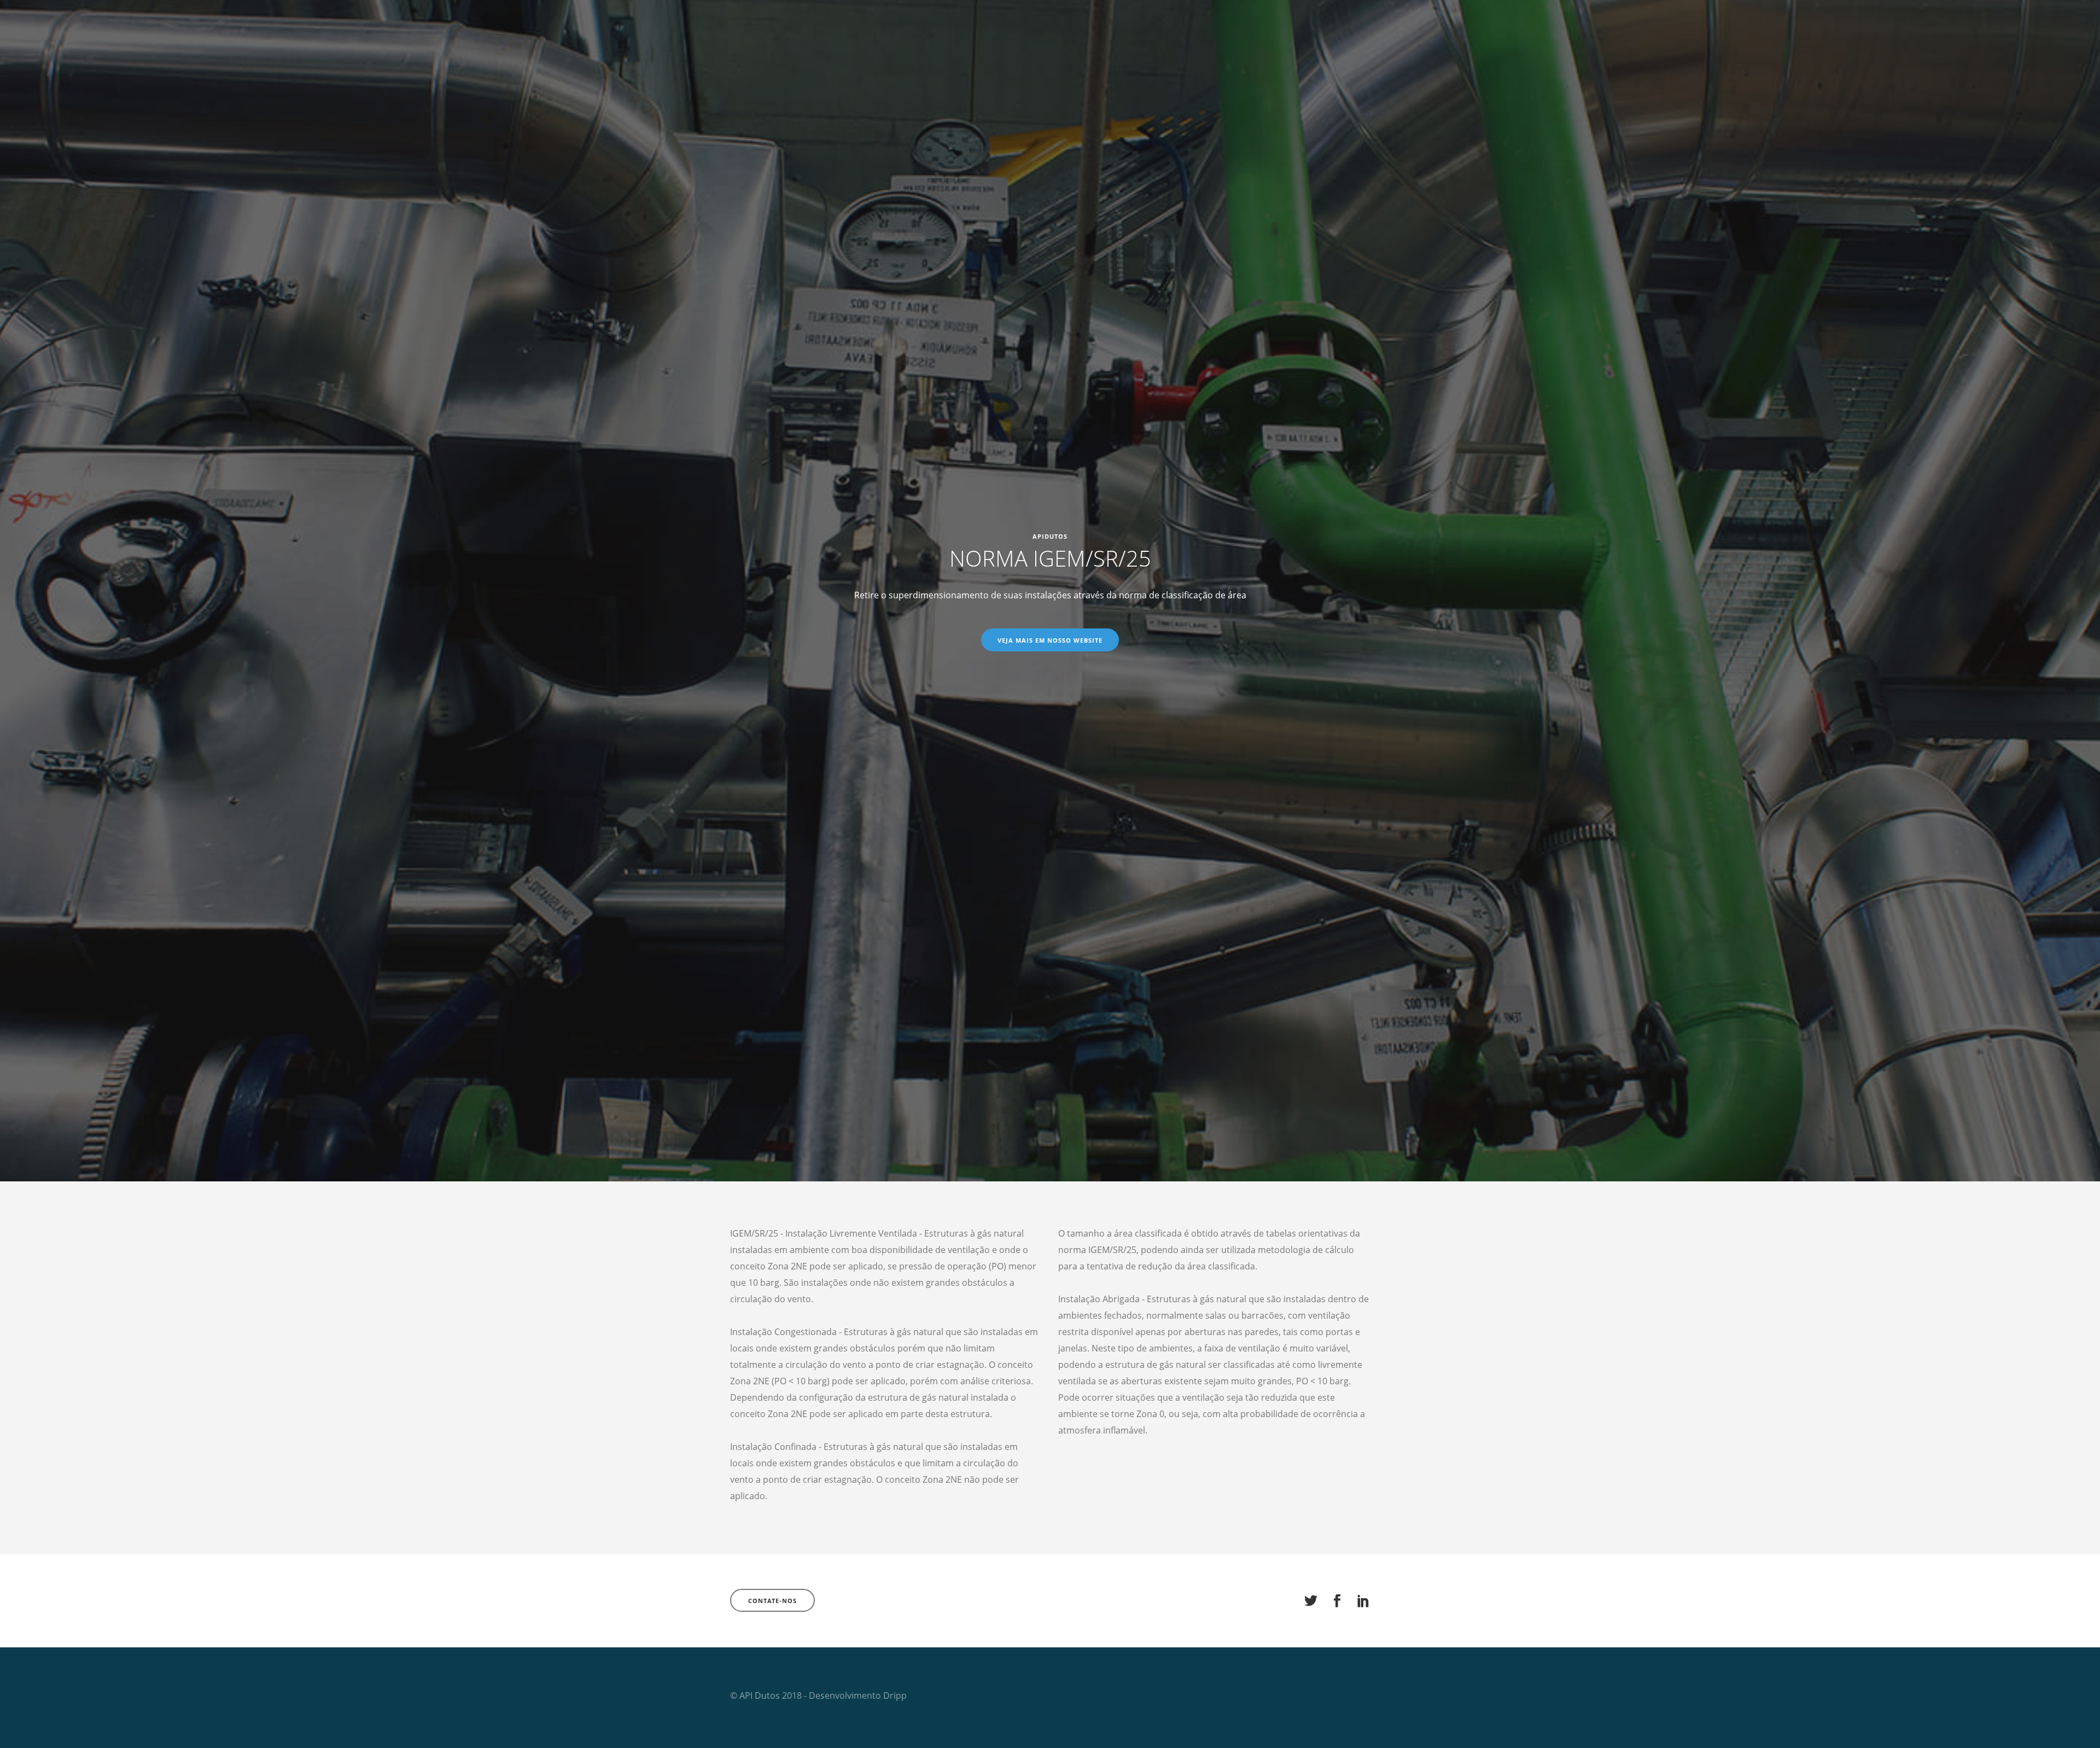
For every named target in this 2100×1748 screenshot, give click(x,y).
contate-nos (772, 1601)
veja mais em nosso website (1050, 640)
